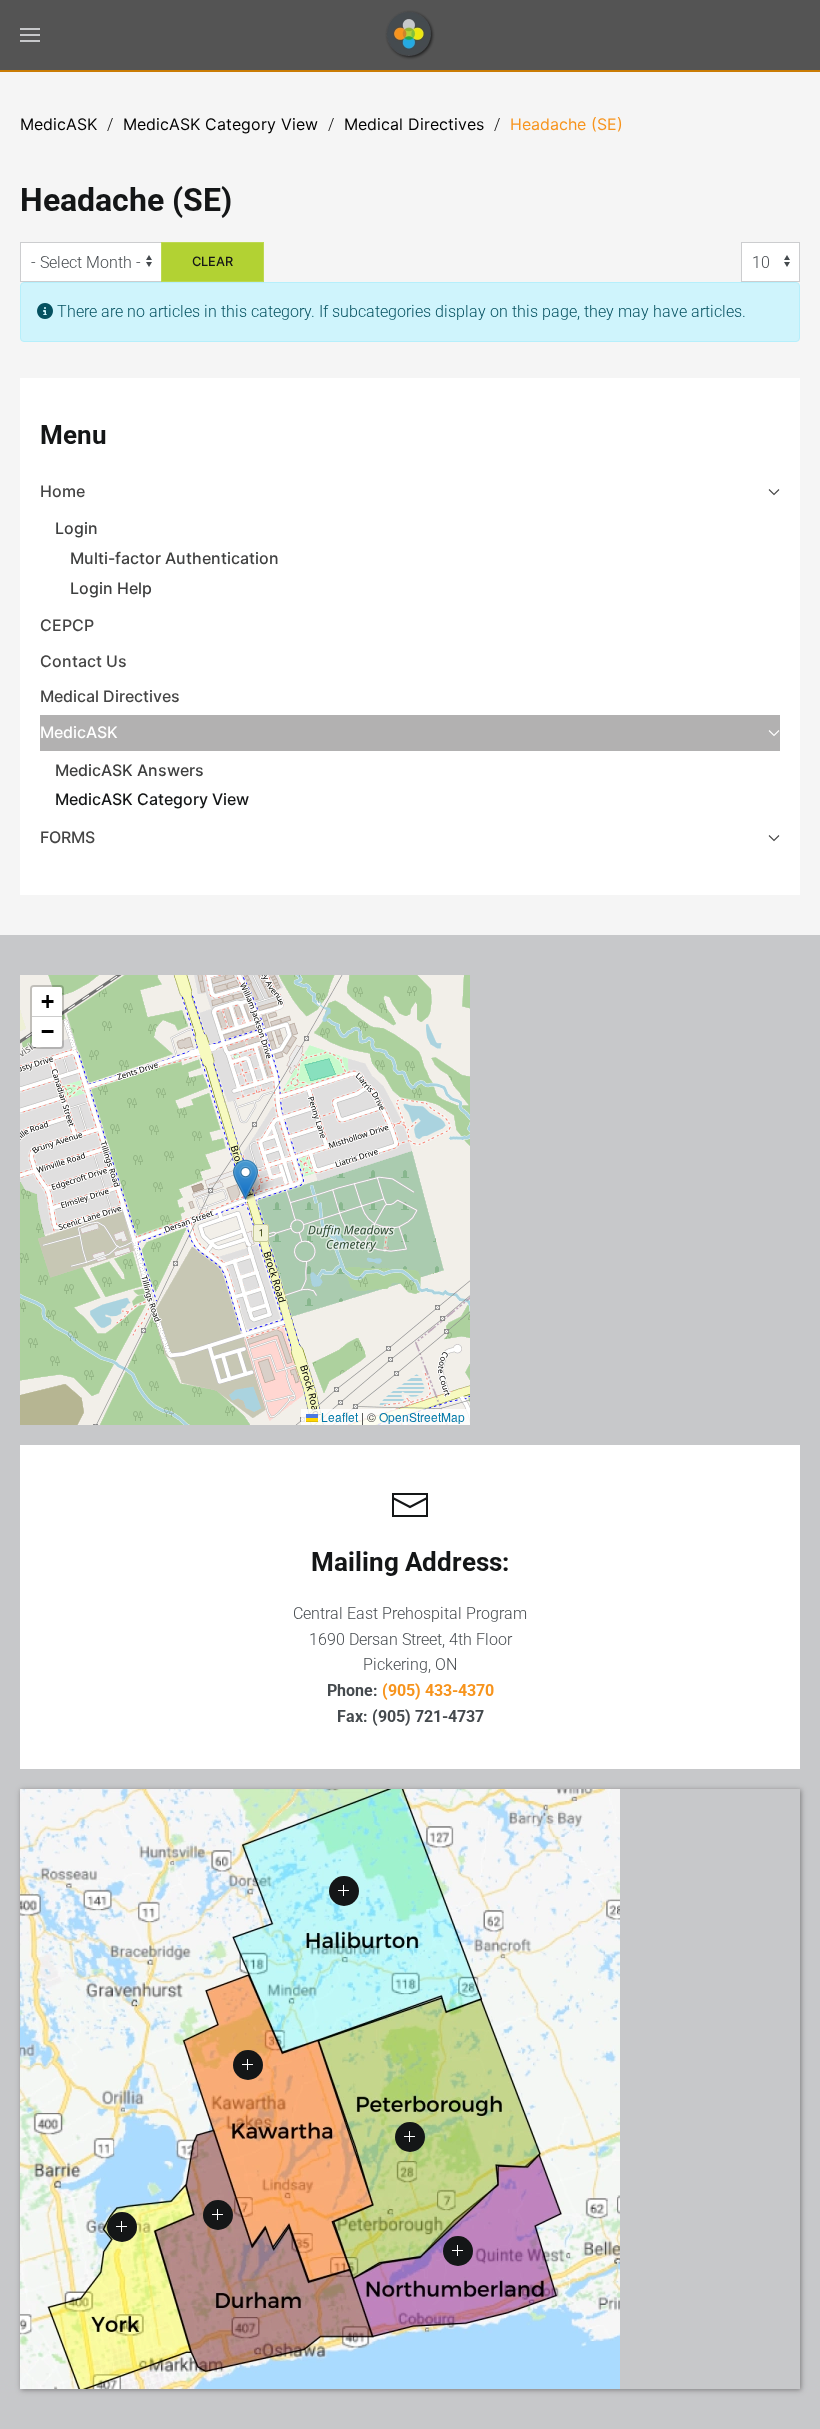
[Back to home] (410, 35)
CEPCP (67, 625)
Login (76, 528)
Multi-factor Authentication (174, 558)
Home (62, 491)
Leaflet (338, 1416)
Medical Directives (110, 696)
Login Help (111, 588)
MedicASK (79, 732)
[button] (30, 35)
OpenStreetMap (422, 1416)
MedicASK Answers (129, 770)
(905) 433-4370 (438, 1690)
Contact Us (83, 661)
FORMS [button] (67, 837)
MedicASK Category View (152, 799)
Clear (212, 261)
